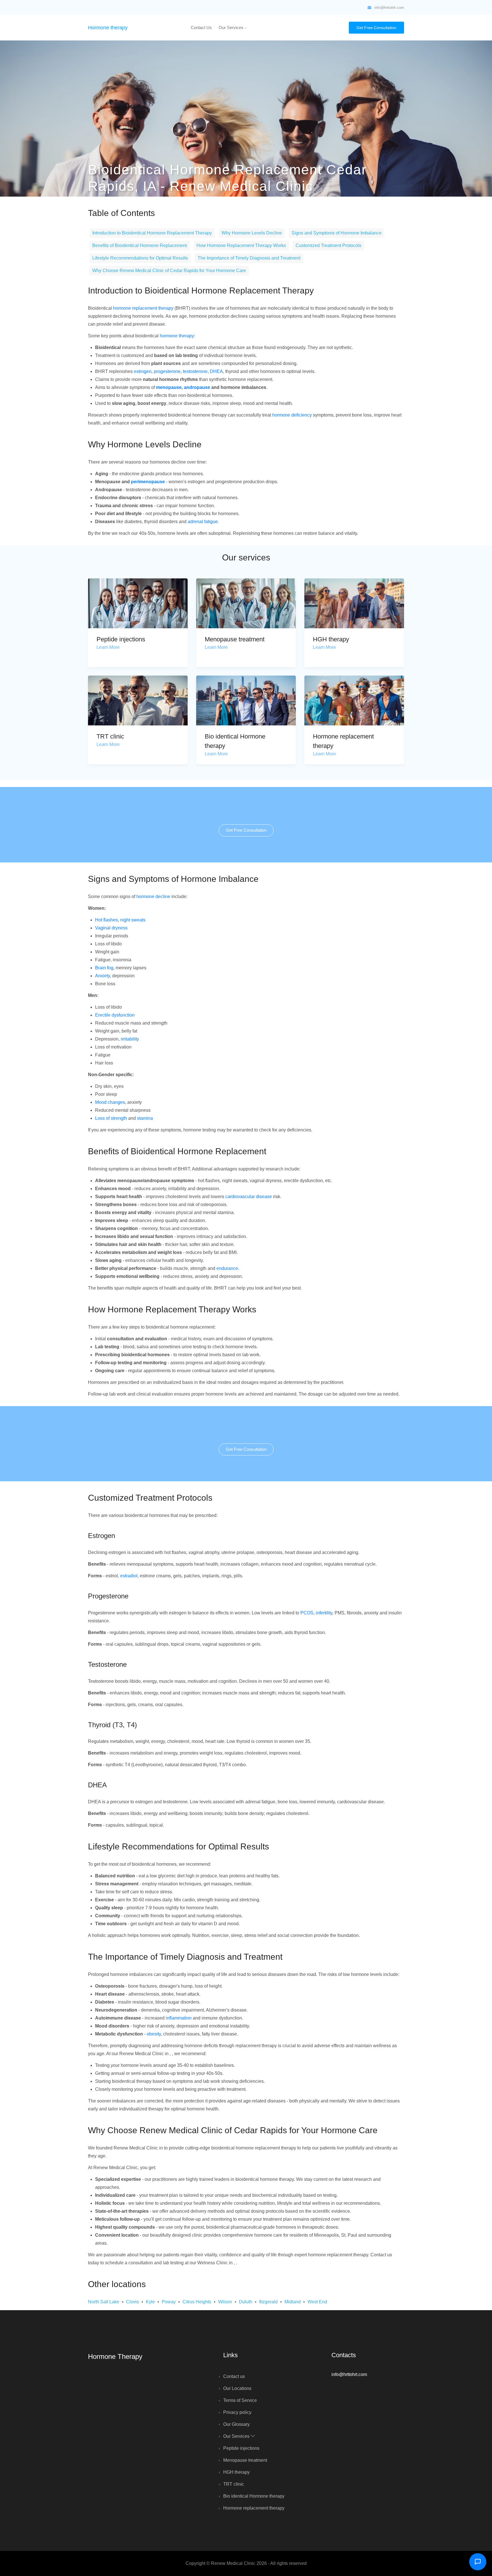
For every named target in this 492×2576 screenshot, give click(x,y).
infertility (324, 1613)
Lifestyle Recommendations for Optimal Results (140, 258)
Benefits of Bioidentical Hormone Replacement (140, 245)
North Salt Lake (104, 2302)
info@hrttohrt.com (389, 8)
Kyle (150, 2302)
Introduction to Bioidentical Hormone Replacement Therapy (152, 233)
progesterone (167, 371)
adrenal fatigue (203, 522)
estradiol (129, 1576)
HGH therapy (331, 639)
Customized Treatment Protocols (328, 245)
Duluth (246, 2302)
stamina (145, 1118)
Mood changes (110, 1102)
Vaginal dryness (111, 928)
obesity (154, 2034)
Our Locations (237, 2388)
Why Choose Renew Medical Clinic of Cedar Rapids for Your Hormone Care (169, 271)
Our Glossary (236, 2424)
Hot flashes (106, 920)
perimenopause (148, 482)
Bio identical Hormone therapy (254, 2496)
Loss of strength (111, 1118)
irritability (130, 1039)
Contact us (201, 27)
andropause (197, 387)
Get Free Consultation (376, 28)
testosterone (195, 371)
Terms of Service (240, 2400)
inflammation (179, 2018)
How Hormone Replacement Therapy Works (241, 245)
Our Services (232, 27)
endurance (227, 1268)
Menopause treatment (235, 639)
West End (317, 2302)
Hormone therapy (108, 28)
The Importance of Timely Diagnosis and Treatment (249, 258)
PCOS (307, 1613)
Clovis (133, 2302)
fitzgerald (268, 2302)
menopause (169, 387)
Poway (169, 2302)
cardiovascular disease (249, 1197)
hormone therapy (177, 336)
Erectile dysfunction (115, 1015)
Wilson (225, 2302)
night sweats (133, 920)
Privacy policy (237, 2412)
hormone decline (153, 897)
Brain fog (104, 968)
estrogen (143, 371)
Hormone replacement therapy (254, 2508)
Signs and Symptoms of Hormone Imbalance (337, 233)
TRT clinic (110, 736)
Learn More (108, 647)
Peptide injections (121, 639)
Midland (293, 2302)
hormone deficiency (292, 415)
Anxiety (102, 976)
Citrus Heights (197, 2302)
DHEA (216, 371)
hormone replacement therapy (143, 308)
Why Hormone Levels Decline (252, 233)
